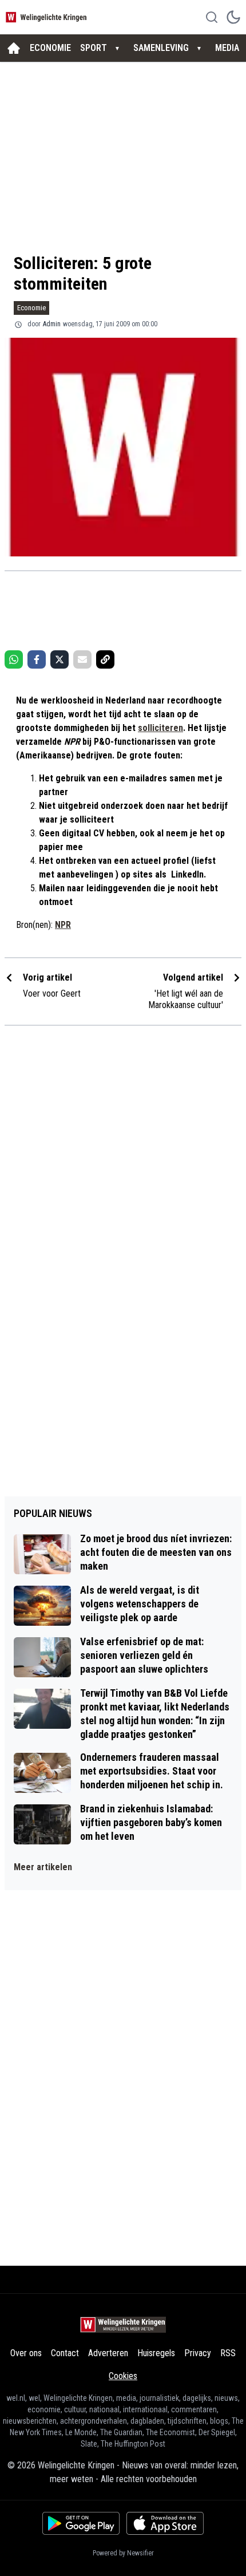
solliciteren (160, 728)
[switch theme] (233, 17)
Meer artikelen (43, 1867)
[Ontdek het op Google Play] (81, 2523)
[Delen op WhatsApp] (14, 659)
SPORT (94, 48)
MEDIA (227, 48)
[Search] (212, 17)
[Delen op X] (59, 659)
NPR (63, 925)
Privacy (198, 2353)
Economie (31, 308)
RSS (228, 2353)
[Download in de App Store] (165, 2523)
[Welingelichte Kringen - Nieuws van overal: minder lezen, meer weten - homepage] (47, 17)
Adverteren (108, 2353)
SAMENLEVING (161, 48)
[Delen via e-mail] (82, 659)
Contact (65, 2353)
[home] (14, 48)
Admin (52, 324)
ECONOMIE (50, 48)
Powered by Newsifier (123, 2553)
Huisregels (156, 2353)
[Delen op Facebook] (37, 659)
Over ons (26, 2353)
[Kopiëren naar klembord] (105, 659)
